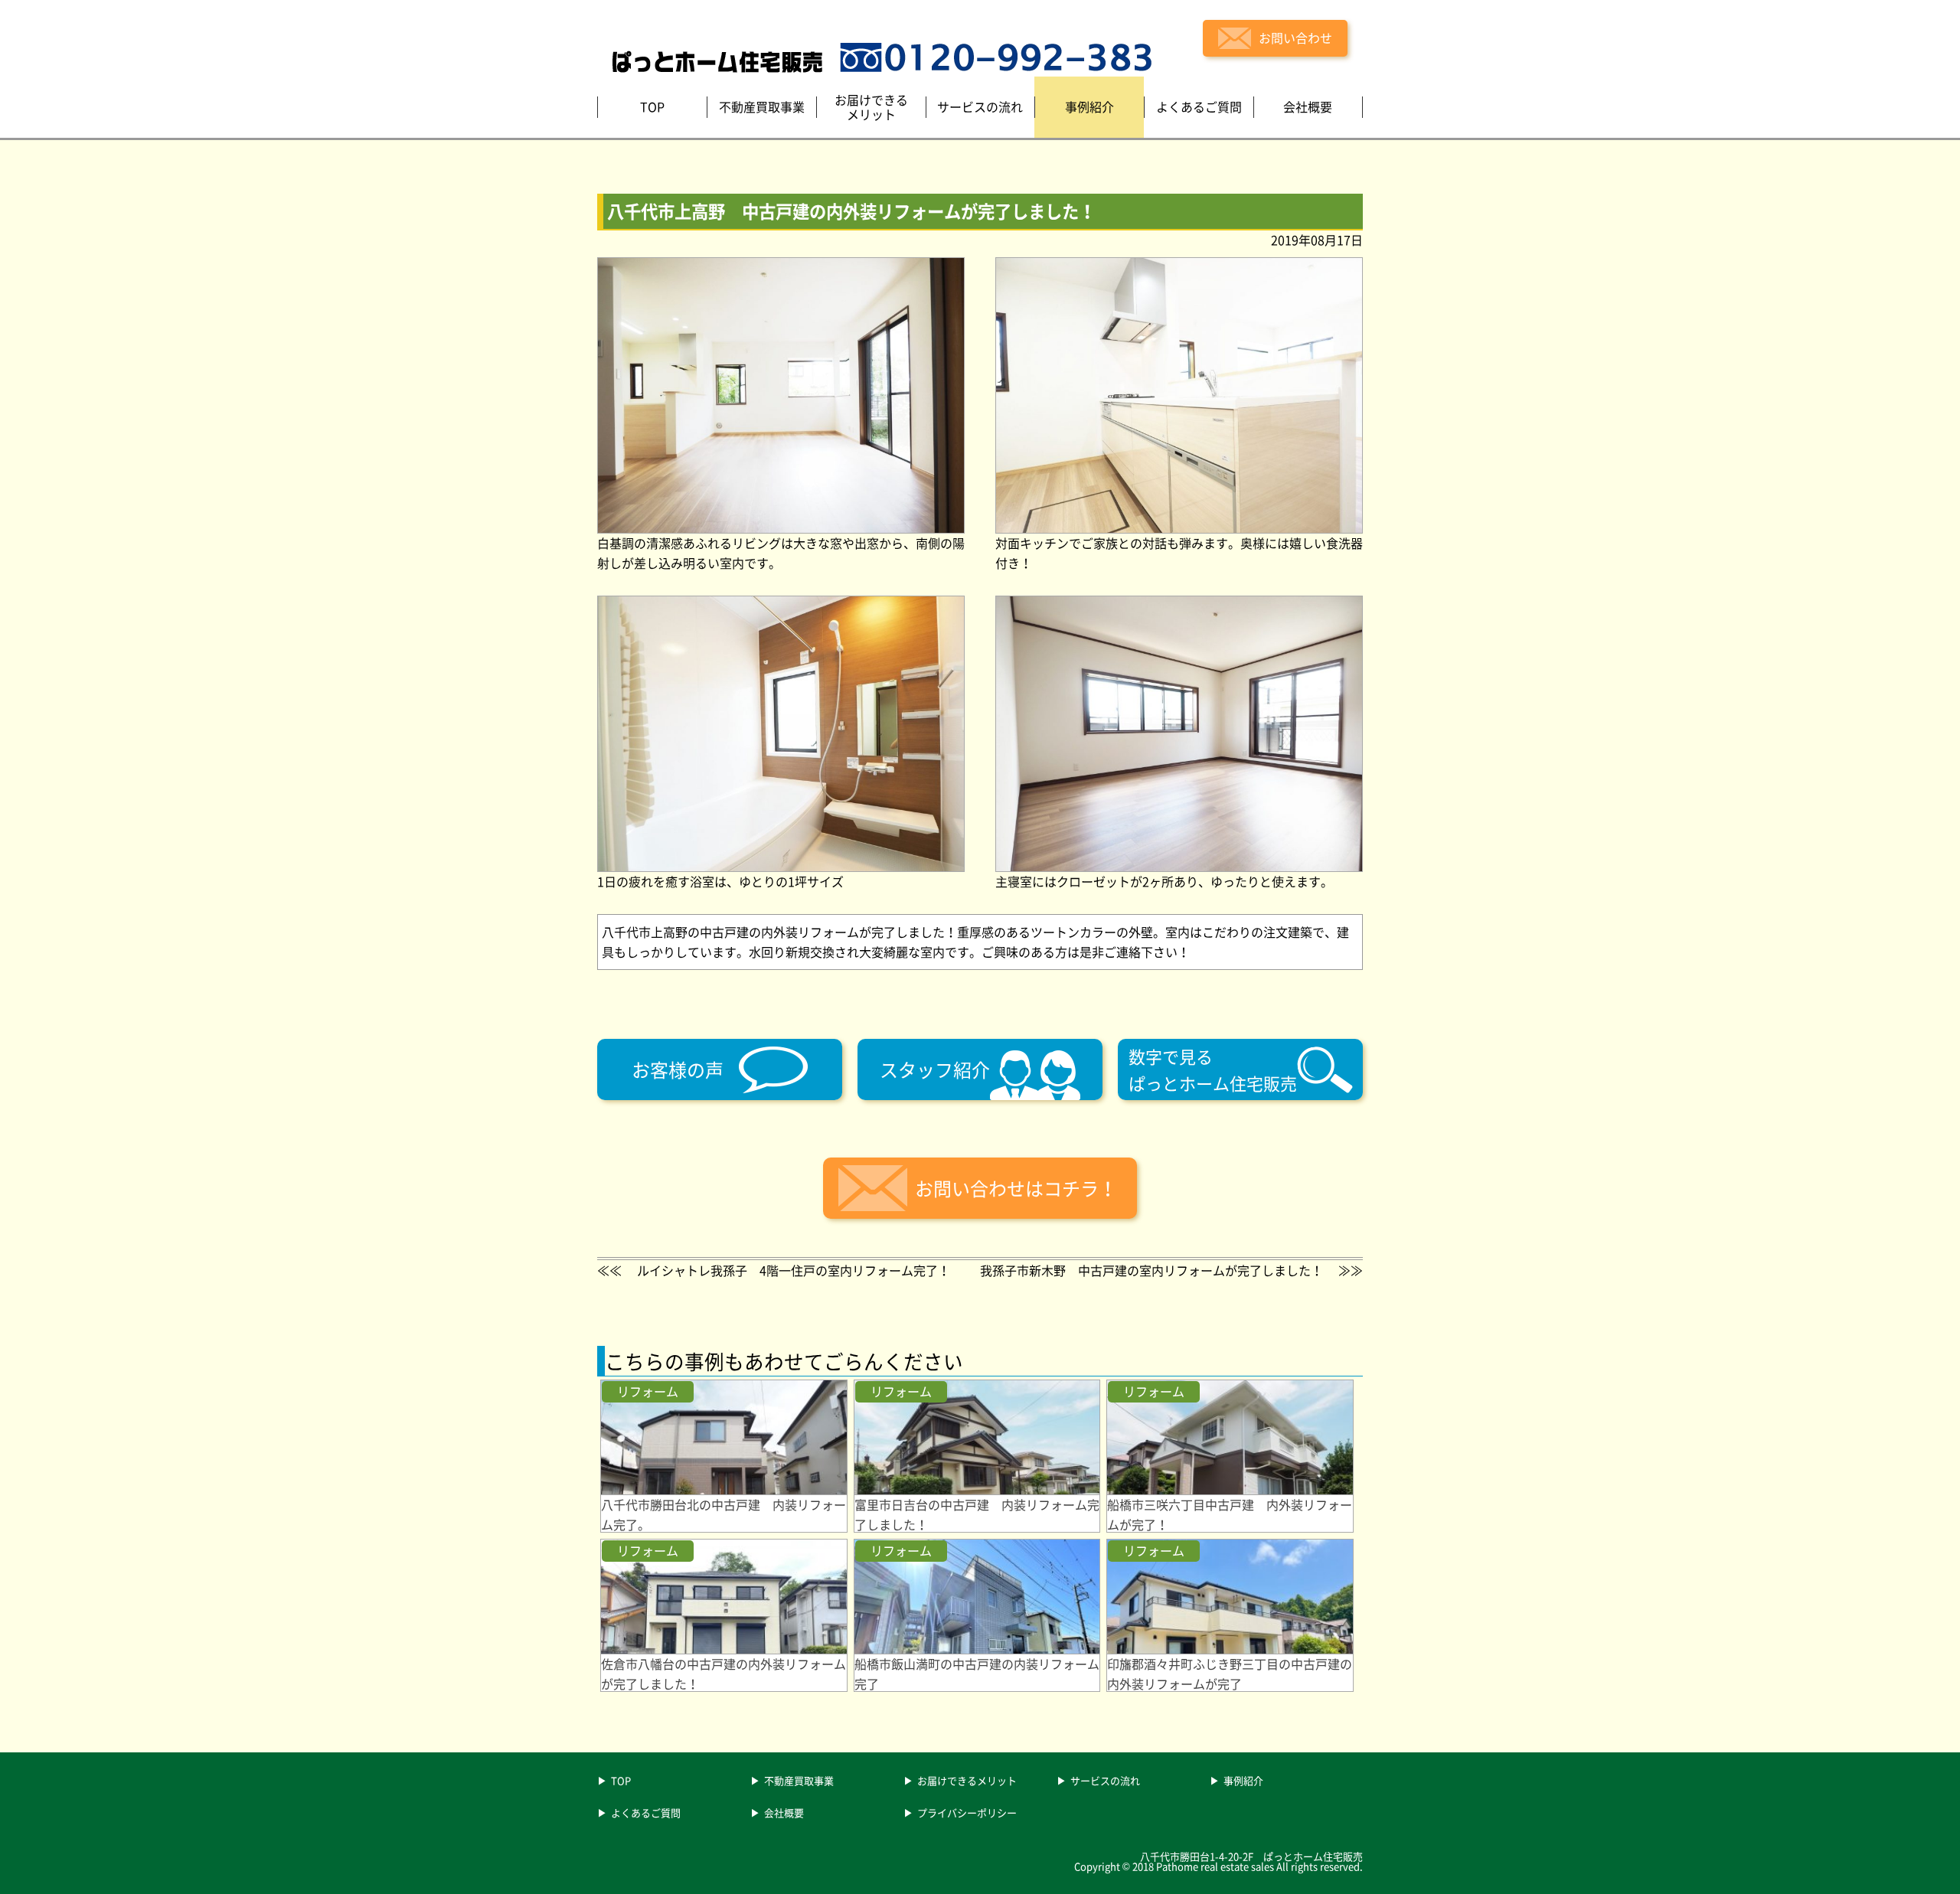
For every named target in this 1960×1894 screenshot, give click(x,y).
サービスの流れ (1105, 1781)
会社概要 (784, 1814)
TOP (621, 1781)
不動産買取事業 (799, 1781)
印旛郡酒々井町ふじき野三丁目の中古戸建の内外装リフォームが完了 (1230, 1674)
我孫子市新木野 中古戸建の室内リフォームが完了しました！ (1151, 1270)
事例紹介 (1243, 1781)
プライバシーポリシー (967, 1814)
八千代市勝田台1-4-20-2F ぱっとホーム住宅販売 (1251, 1856)
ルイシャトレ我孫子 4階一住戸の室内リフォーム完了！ (794, 1270)
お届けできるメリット (967, 1781)
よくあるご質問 (646, 1814)
